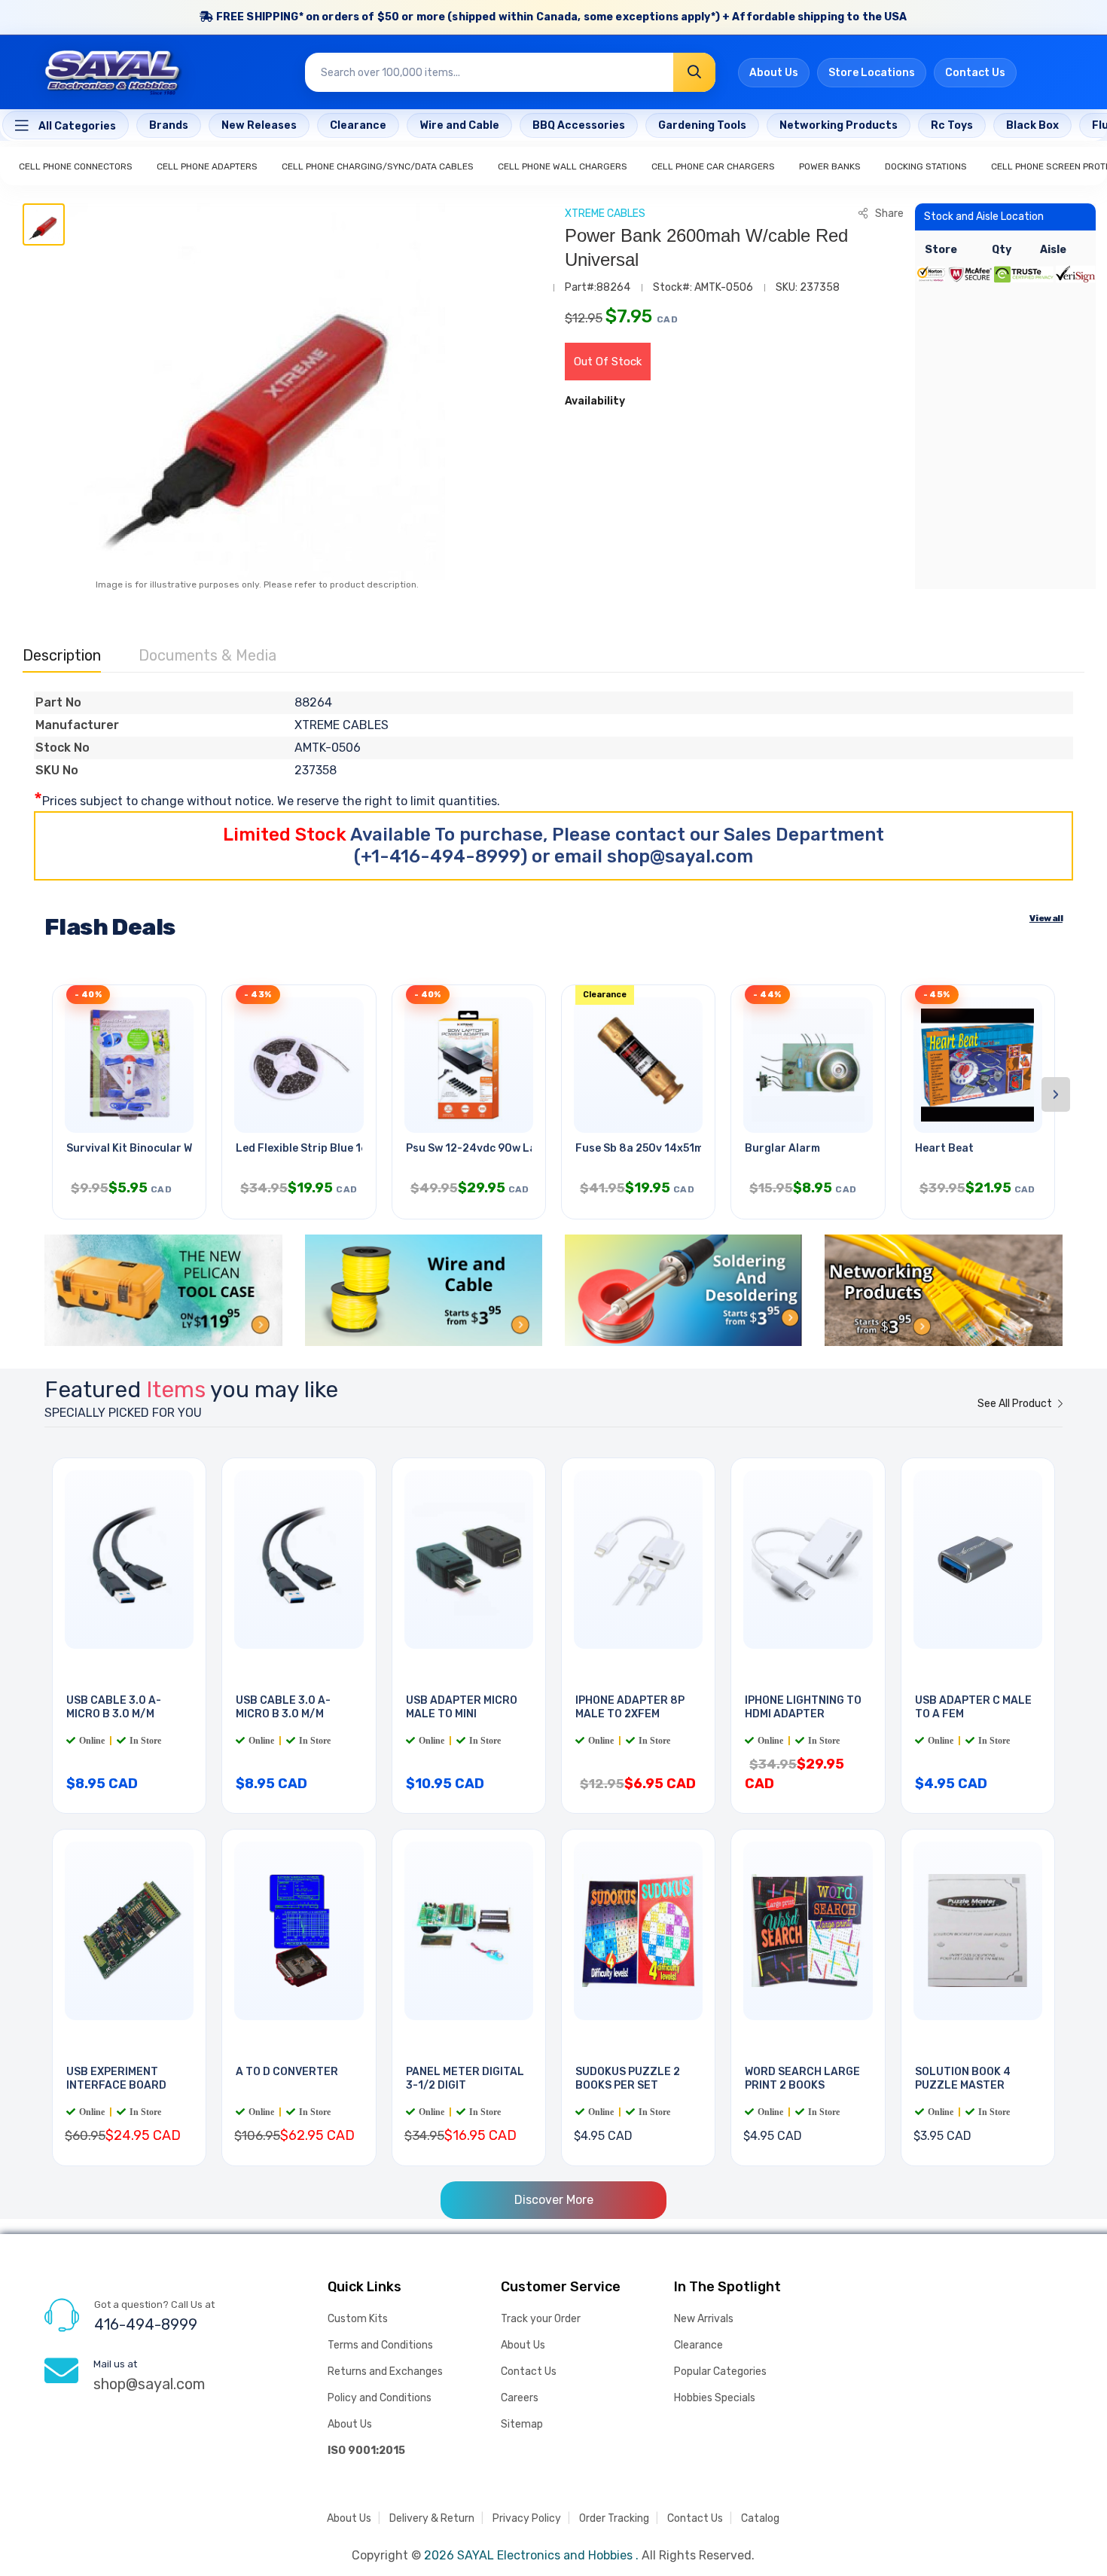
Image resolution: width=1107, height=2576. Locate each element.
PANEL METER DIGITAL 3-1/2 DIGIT (465, 2079)
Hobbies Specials (715, 2398)
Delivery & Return (432, 2518)
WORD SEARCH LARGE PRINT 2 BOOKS (802, 2079)
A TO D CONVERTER (287, 2072)
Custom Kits (358, 2319)
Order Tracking (614, 2518)
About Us (774, 73)
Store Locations (872, 73)
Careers (520, 2398)
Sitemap (522, 2424)
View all (1046, 918)
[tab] (44, 224)
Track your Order (541, 2319)
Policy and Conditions (380, 2398)
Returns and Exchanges (385, 2372)
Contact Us (975, 73)
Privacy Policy (527, 2518)
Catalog (760, 2518)
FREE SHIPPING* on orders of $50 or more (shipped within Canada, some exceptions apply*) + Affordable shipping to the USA (561, 17)
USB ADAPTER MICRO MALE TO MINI (462, 1708)
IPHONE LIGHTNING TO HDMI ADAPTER (803, 1708)
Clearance (698, 2345)
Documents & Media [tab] (207, 655)
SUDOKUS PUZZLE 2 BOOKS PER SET (628, 2079)
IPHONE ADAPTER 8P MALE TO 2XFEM (630, 1708)
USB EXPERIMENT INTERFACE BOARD (116, 2079)
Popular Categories (720, 2372)
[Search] (694, 72)
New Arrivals (704, 2319)
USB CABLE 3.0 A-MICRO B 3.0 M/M (114, 1708)
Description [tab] (62, 655)
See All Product (1016, 1404)
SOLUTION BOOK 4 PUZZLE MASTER (963, 2079)
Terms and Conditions (380, 2345)
